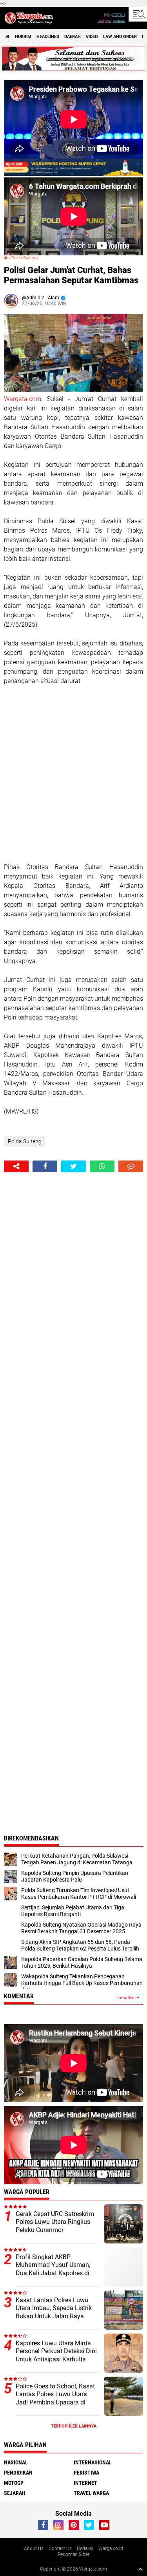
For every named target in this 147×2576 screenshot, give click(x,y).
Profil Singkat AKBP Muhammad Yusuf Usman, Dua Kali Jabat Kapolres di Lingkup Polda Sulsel (53, 2269)
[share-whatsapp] (102, 1166)
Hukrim (23, 37)
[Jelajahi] (138, 14)
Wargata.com (23, 399)
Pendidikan (18, 2473)
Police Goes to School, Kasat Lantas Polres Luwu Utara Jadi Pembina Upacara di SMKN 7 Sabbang (55, 2398)
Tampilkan (127, 1998)
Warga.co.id (111, 2549)
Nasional (16, 2462)
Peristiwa (86, 2473)
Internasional (93, 2462)
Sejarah (15, 2493)
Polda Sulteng (24, 258)
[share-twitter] (73, 1166)
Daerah (73, 37)
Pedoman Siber (73, 2554)
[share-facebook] (45, 1166)
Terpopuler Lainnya (74, 2426)
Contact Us (60, 2549)
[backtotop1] (140, 2569)
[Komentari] (131, 1166)
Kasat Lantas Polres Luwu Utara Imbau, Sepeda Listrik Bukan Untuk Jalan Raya (54, 2308)
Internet (85, 2483)
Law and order (120, 37)
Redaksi (85, 2549)
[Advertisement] (73, 774)
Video (92, 37)
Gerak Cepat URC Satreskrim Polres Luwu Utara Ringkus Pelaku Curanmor (55, 2222)
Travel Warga (91, 2493)
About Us (34, 2549)
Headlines (48, 37)
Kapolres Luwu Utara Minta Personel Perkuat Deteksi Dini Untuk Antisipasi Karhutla (56, 2351)
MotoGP (14, 2483)
